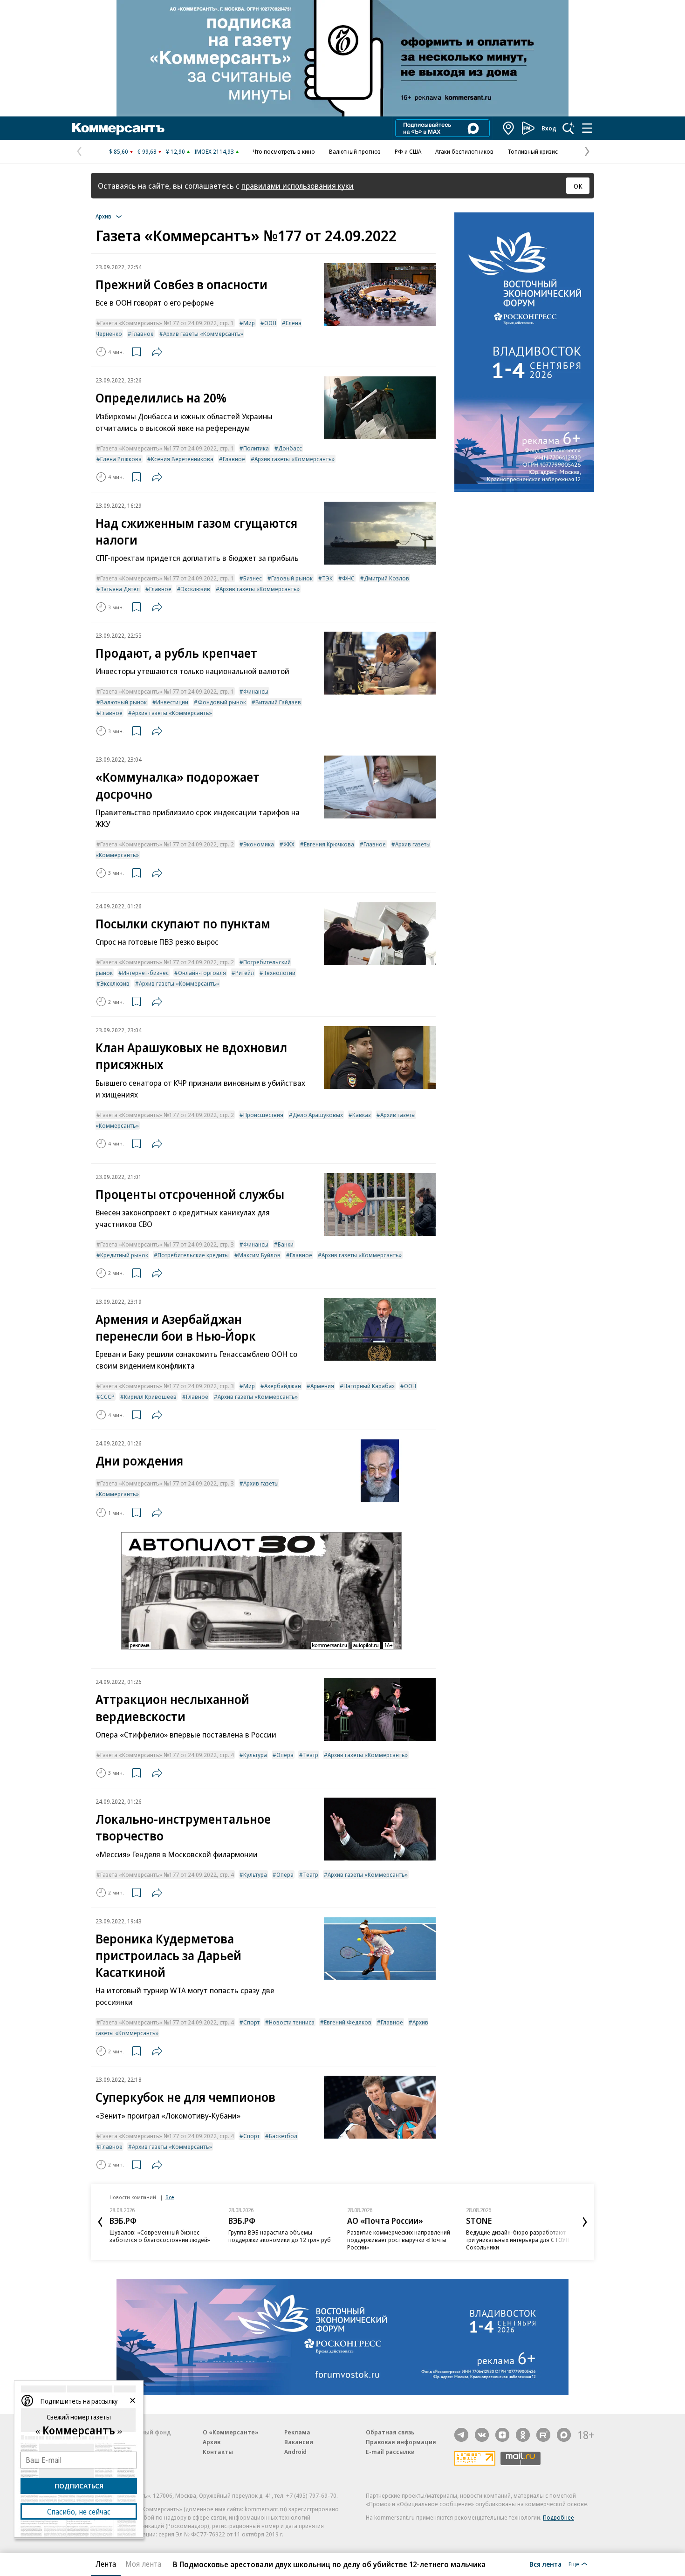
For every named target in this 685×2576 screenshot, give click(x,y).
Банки (286, 1244)
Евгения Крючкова (329, 844)
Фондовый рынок (222, 702)
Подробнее (558, 2517)
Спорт (251, 2022)
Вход (549, 128)
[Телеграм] (461, 2435)
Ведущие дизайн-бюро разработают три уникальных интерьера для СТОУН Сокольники (518, 2240)
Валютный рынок (123, 702)
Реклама (297, 2432)
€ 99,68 (147, 151)
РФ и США (408, 151)
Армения (322, 1386)
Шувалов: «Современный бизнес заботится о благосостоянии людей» (160, 2236)
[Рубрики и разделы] (587, 128)
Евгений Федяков (348, 2022)
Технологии (279, 973)
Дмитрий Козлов (387, 578)
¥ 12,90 (175, 151)
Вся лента (545, 2564)
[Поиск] (569, 128)
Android (295, 2452)
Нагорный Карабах (369, 1386)
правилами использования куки (298, 186)
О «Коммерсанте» (231, 2432)
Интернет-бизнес (145, 973)
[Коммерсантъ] (118, 128)
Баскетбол (283, 2136)
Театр (311, 1755)
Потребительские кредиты (193, 1255)
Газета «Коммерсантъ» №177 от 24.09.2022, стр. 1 (167, 323)
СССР (107, 1397)
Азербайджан (283, 1386)
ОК (578, 186)
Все (170, 2197)
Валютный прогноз (355, 151)
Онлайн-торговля (202, 973)
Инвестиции (172, 702)
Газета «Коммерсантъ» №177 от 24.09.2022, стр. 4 (167, 1755)
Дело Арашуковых (318, 1115)
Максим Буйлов (259, 1255)
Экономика (259, 844)
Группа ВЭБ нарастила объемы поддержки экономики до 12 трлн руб (280, 2236)
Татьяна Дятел (120, 589)
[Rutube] (543, 2435)
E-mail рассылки (390, 2452)
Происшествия (263, 1115)
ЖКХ (289, 844)
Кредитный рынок (124, 1255)
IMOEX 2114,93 (214, 151)
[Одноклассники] (523, 2435)
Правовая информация (401, 2442)
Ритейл (245, 973)
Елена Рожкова (121, 459)
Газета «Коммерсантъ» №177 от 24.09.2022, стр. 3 (167, 1244)
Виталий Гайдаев (278, 702)
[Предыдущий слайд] (100, 2222)
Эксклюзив (195, 589)
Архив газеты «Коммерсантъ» (203, 334)
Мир (249, 323)
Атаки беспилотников (464, 151)
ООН (270, 323)
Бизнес (253, 578)
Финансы (256, 691)
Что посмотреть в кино (284, 151)
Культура (255, 1755)
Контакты (218, 2452)
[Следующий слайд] (585, 2222)
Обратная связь (390, 2432)
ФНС (348, 578)
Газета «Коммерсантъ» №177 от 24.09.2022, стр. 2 (167, 844)
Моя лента (143, 2564)
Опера (285, 1755)
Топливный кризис (533, 151)
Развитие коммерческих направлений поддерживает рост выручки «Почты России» (399, 2240)
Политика (256, 448)
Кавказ (362, 1115)
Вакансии (299, 2442)
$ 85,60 (119, 151)
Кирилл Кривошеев (150, 1397)
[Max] (564, 2435)
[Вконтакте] (482, 2435)
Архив (212, 2442)
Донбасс (290, 448)
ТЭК (327, 578)
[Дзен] (502, 2435)
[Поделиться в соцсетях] (157, 352)
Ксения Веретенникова (182, 459)
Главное (143, 334)
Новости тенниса (292, 2022)
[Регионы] (509, 128)
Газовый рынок (292, 578)
